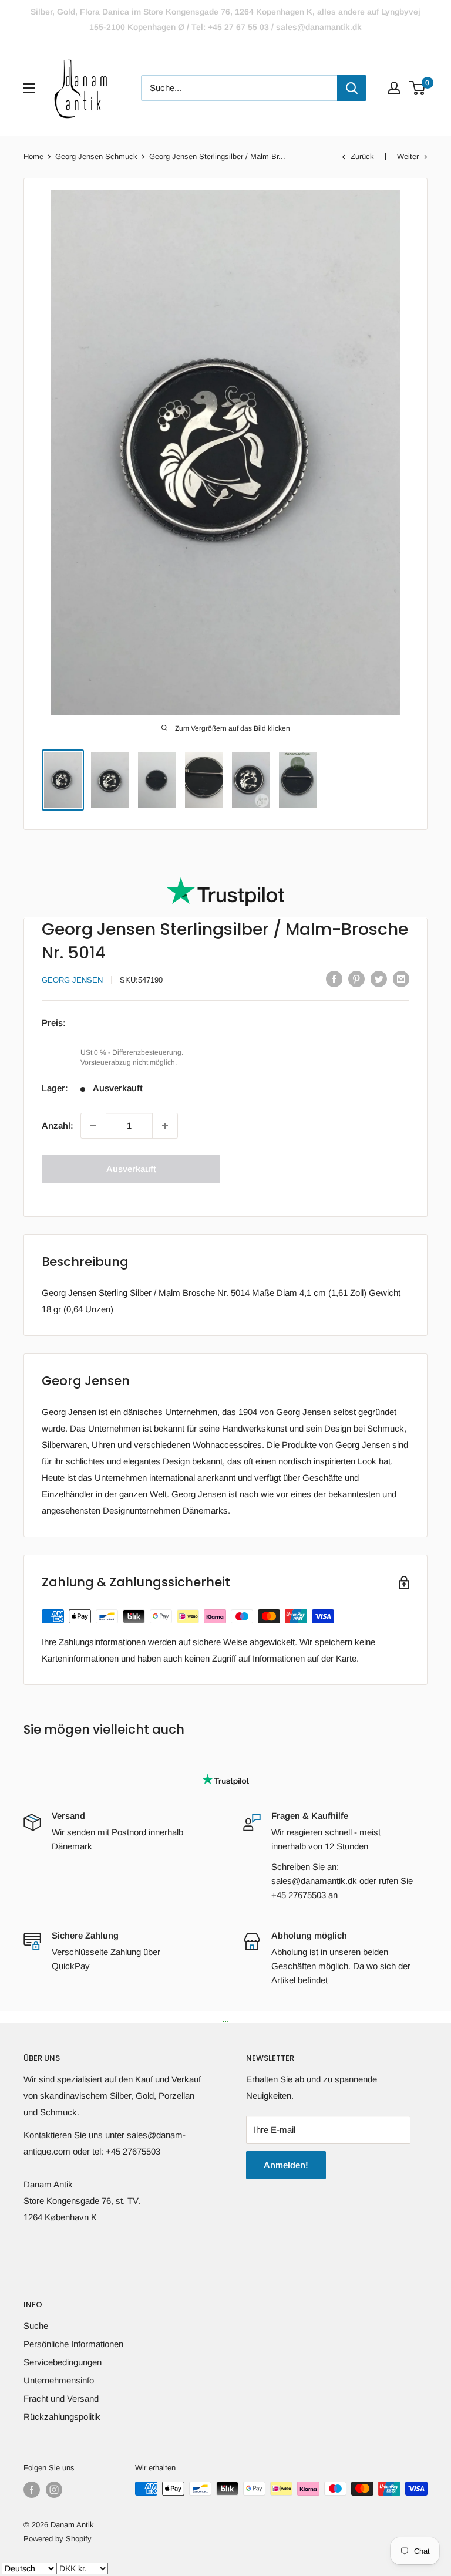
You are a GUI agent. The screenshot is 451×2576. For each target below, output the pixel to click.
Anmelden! (286, 2165)
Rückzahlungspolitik (62, 2417)
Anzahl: (58, 1125)
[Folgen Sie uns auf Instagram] (54, 2490)
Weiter (408, 156)
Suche (36, 2326)
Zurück (362, 156)
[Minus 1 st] (93, 1126)
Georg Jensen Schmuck (96, 156)
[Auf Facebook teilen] (334, 979)
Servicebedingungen (63, 2362)
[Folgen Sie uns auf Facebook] (32, 2490)
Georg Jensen (72, 980)
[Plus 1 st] (165, 1126)
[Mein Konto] (394, 88)
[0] (418, 88)
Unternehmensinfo (59, 2380)
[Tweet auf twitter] (379, 979)
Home (33, 156)
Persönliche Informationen (73, 2344)
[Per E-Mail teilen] (401, 979)
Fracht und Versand (61, 2398)
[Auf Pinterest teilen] (356, 979)
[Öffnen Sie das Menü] (29, 88)
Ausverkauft (131, 1169)
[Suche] (352, 88)
